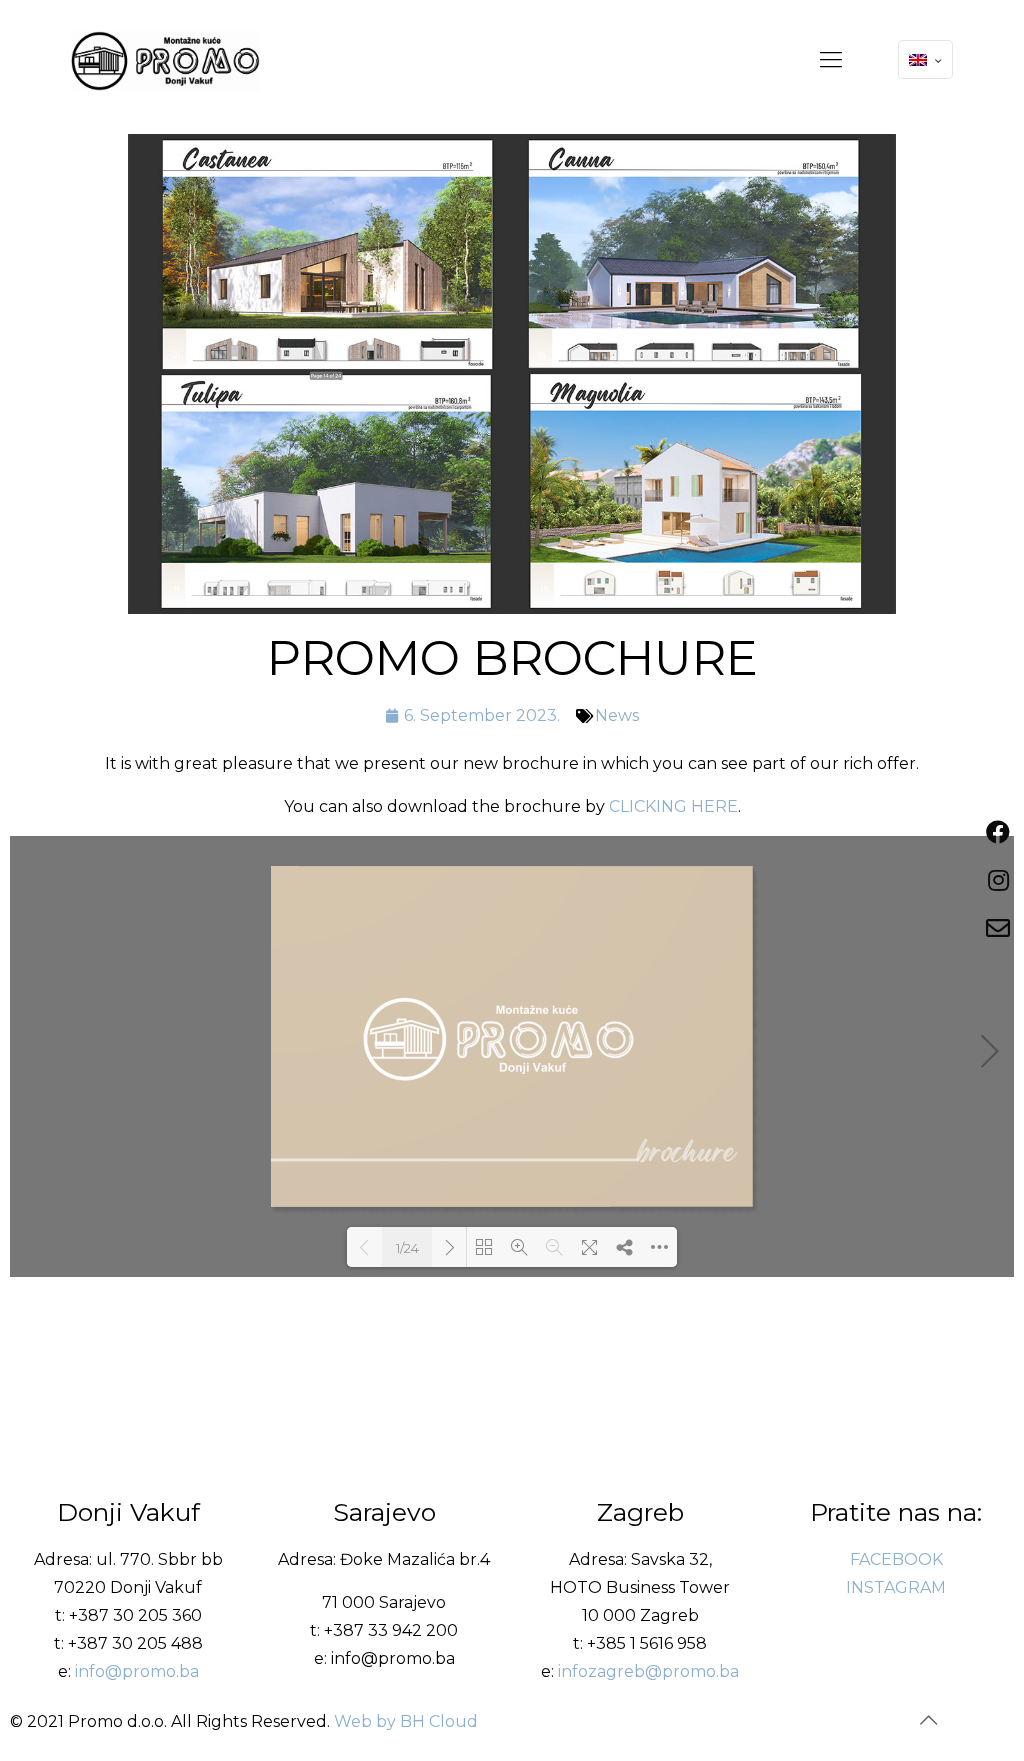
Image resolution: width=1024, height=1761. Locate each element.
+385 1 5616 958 (647, 1643)
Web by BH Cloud (406, 1721)
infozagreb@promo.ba (648, 1671)
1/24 (407, 1248)
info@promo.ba (137, 1671)
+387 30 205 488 (135, 1643)
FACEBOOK (896, 1559)
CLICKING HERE (673, 806)
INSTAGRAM (896, 1587)
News (617, 715)
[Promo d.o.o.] (165, 60)
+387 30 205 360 (135, 1615)
